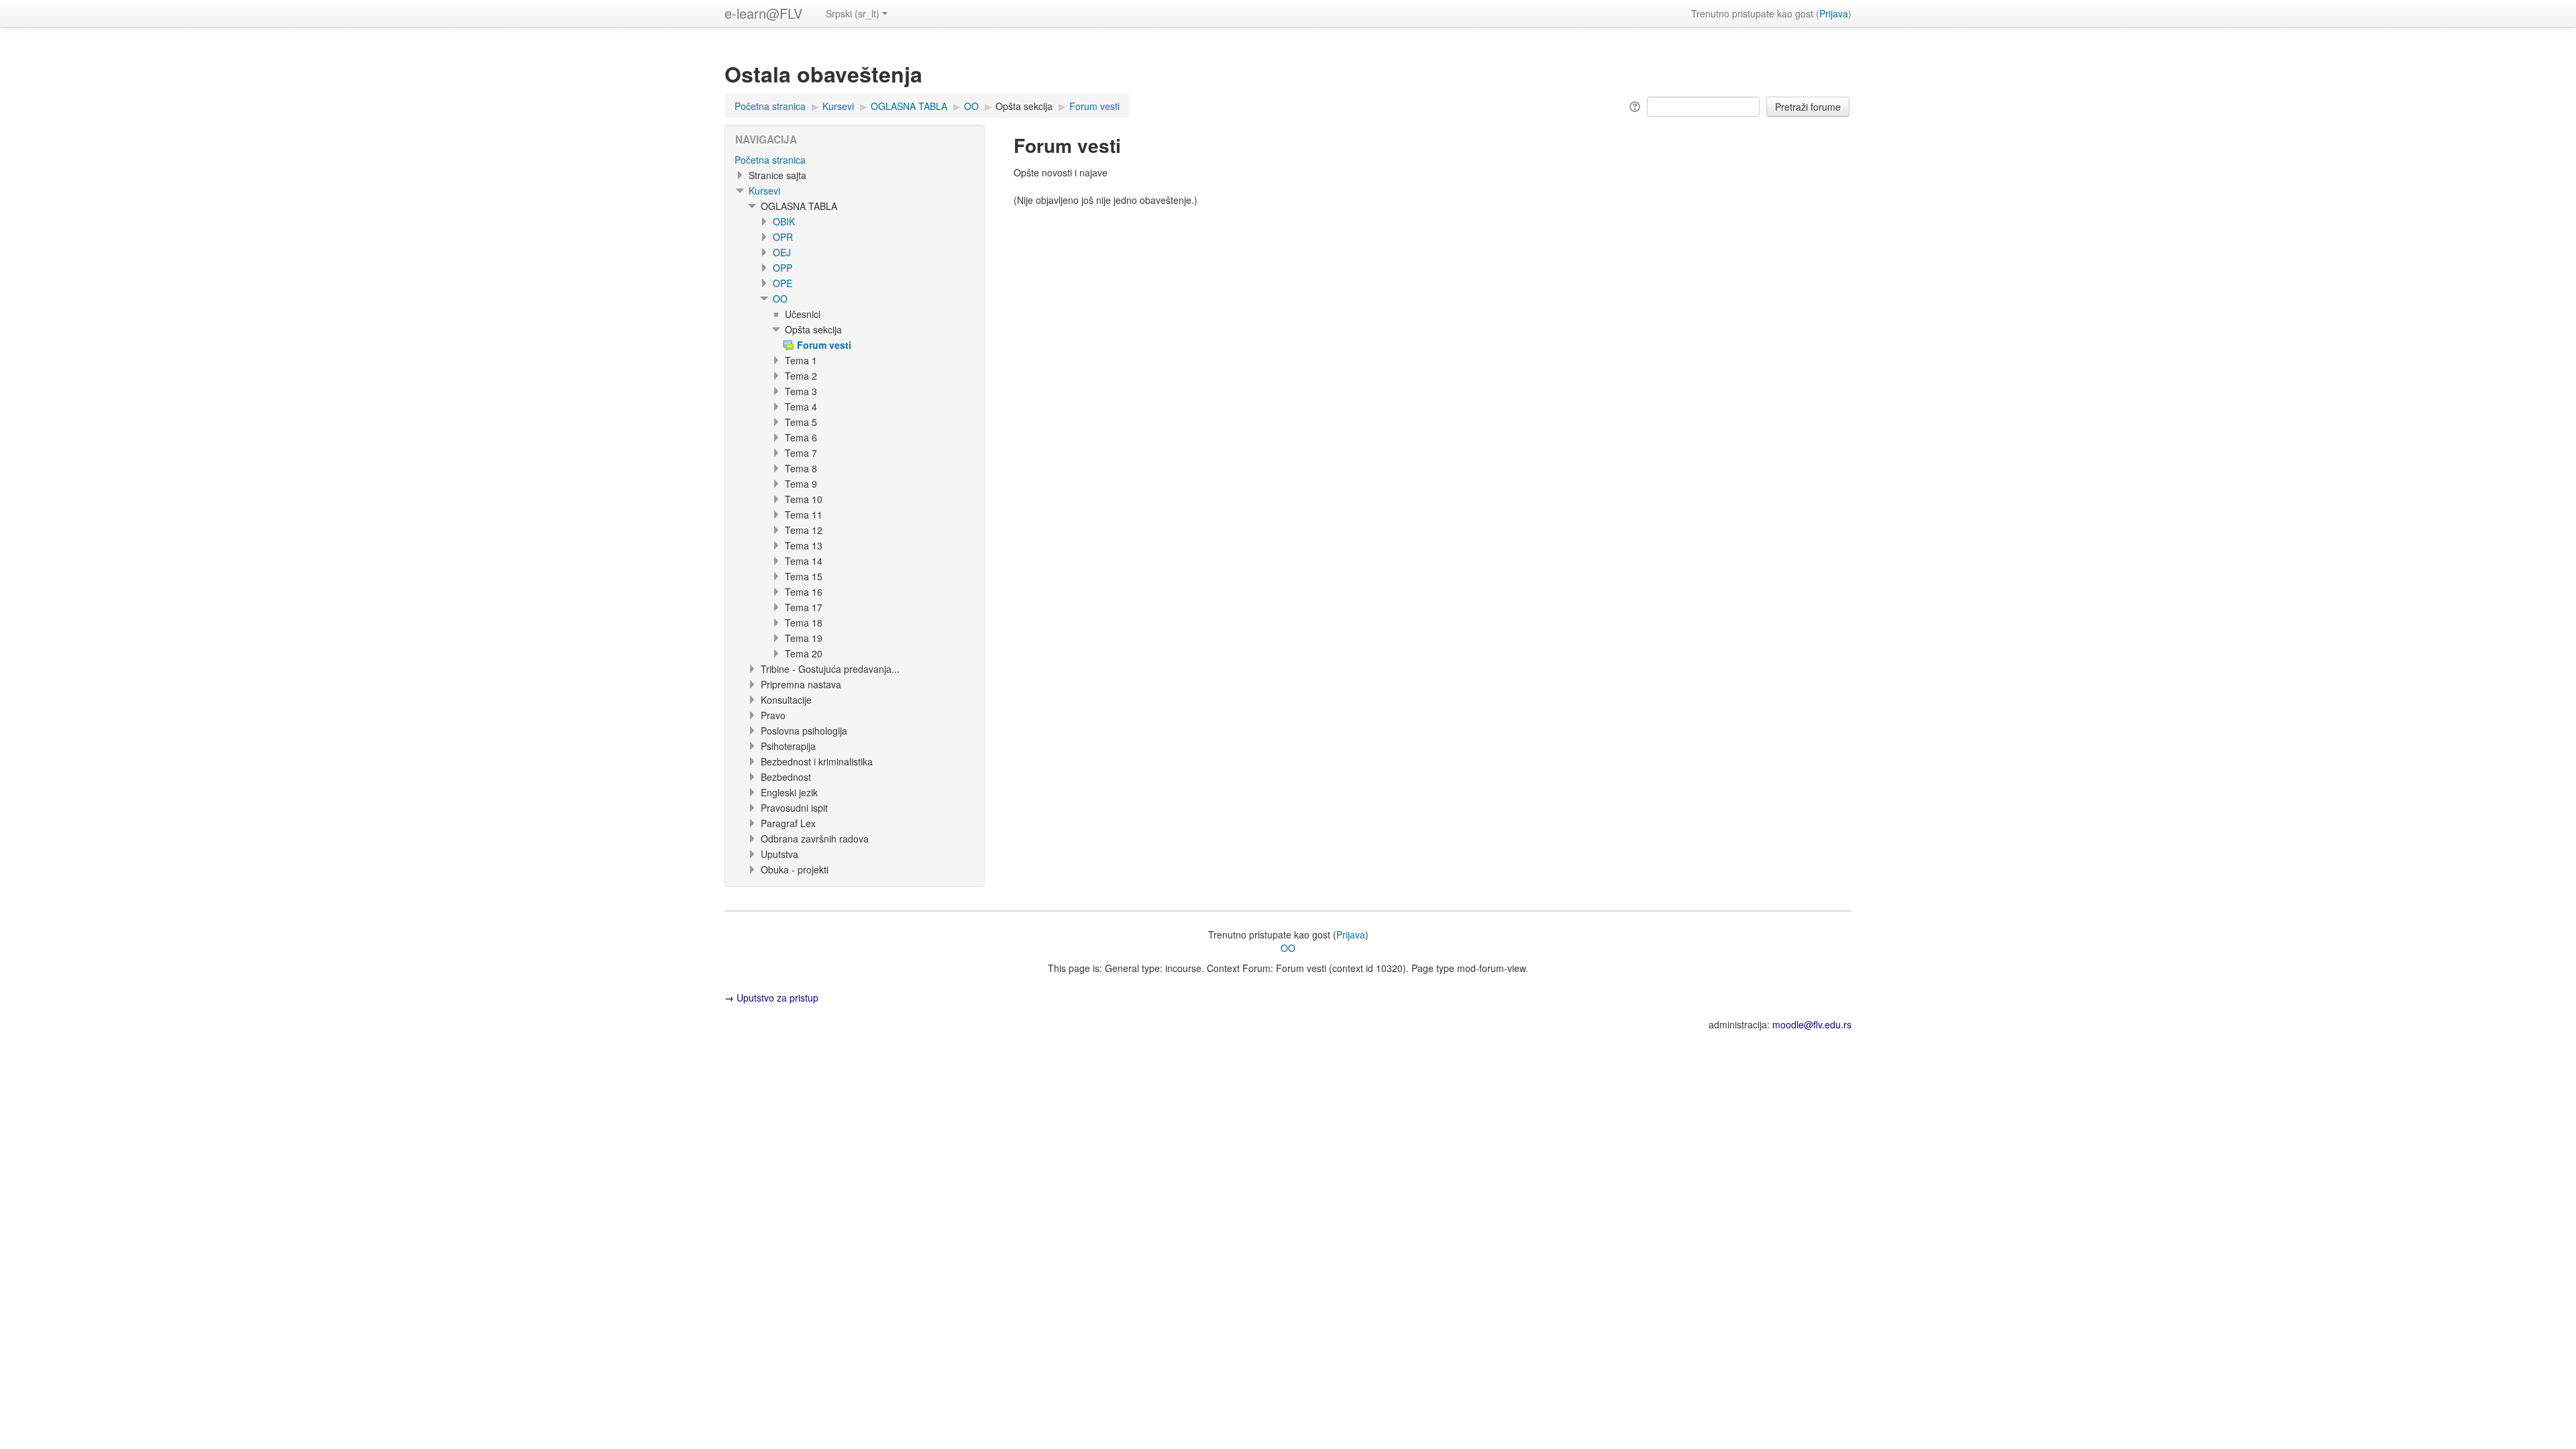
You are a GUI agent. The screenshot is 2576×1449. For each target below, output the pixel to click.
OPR (783, 237)
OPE (783, 283)
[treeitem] (855, 160)
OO (780, 299)
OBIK (784, 221)
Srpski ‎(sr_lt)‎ (853, 13)
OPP (783, 268)
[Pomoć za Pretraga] (1634, 105)
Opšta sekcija (1024, 106)
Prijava (1834, 13)
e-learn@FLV (763, 13)
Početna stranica (770, 160)
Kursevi (764, 191)
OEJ (782, 252)
